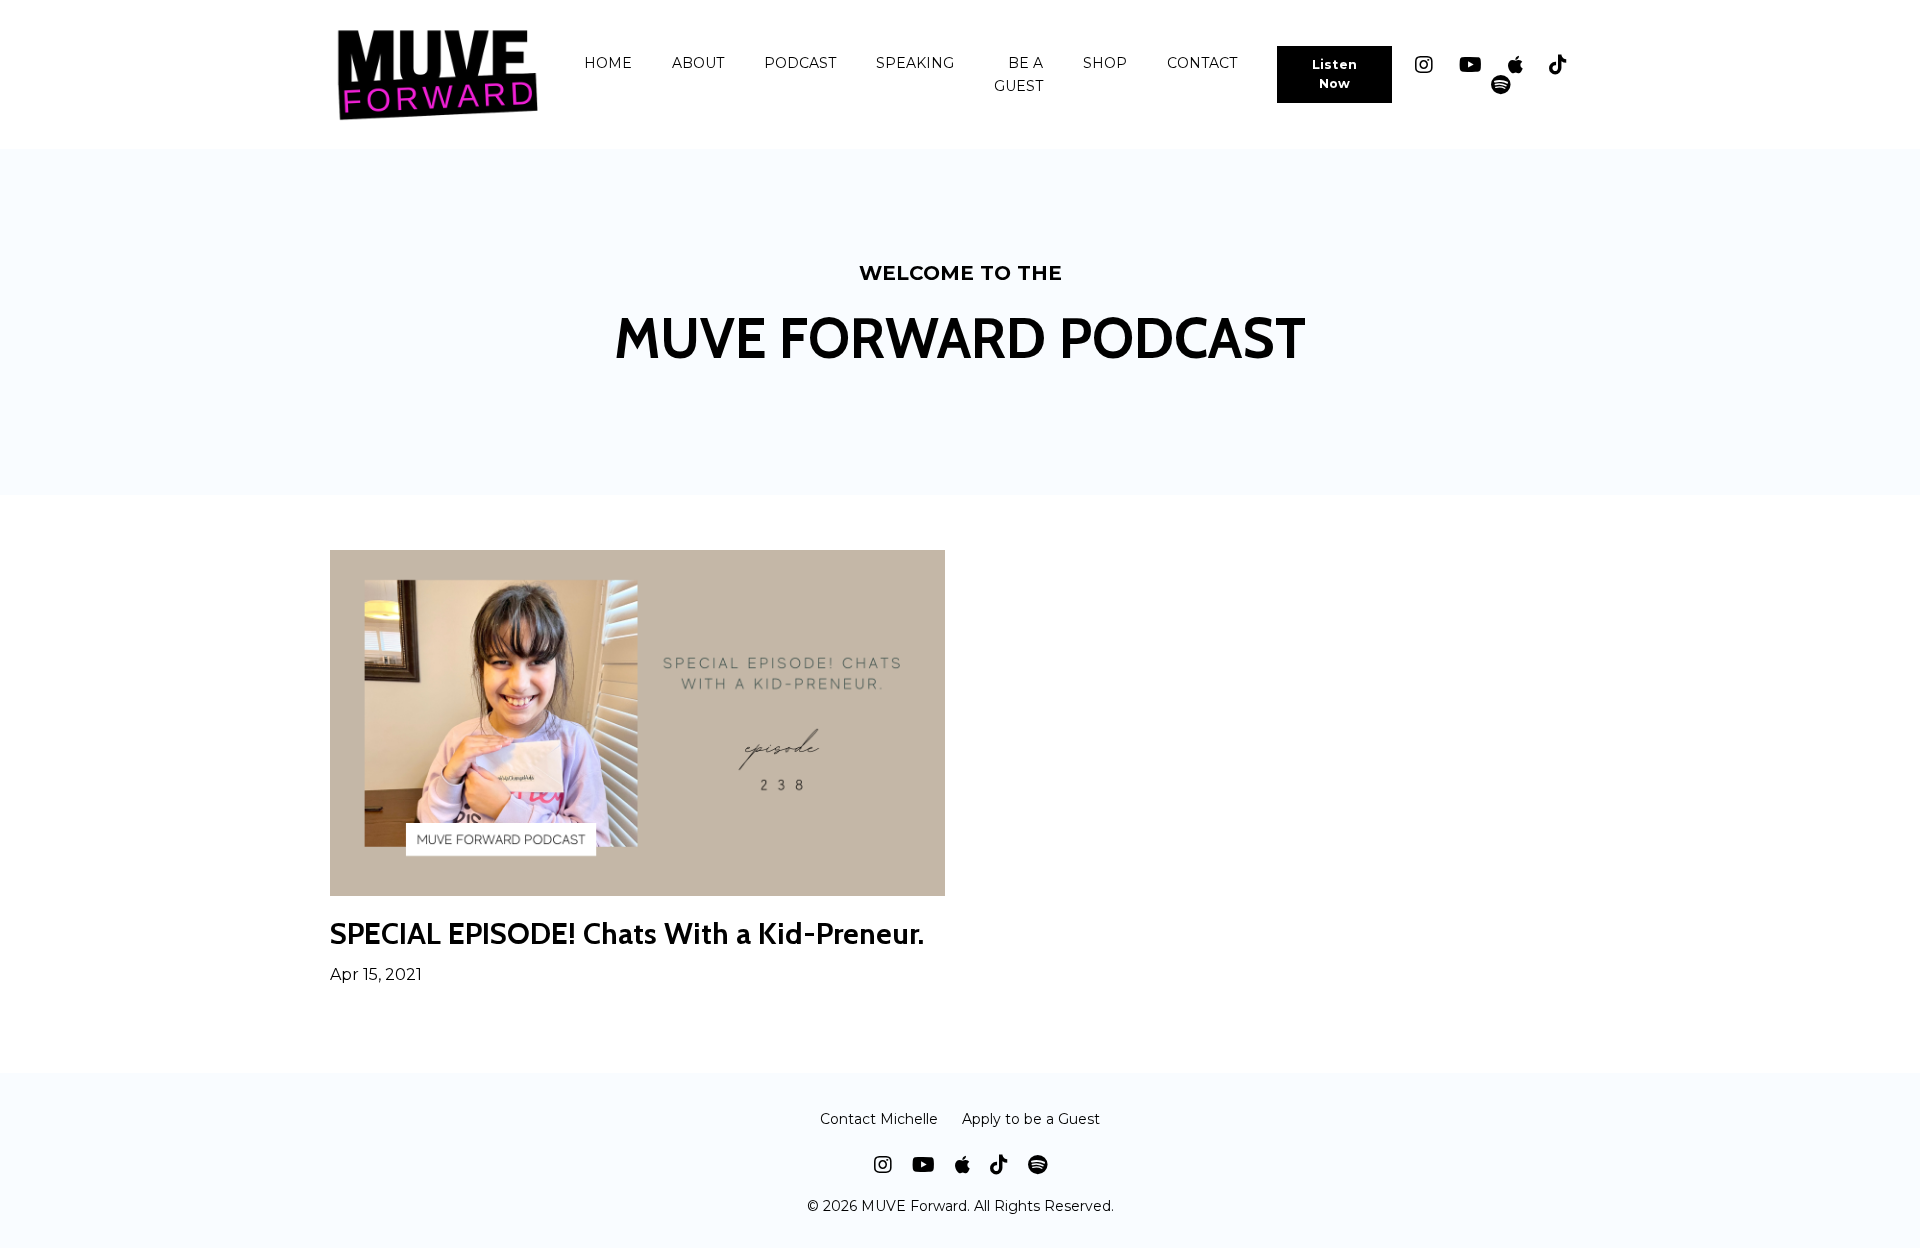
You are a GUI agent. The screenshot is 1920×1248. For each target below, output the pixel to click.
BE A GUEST (1018, 74)
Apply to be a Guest (1031, 1119)
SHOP (1105, 63)
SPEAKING (915, 63)
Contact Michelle (879, 1119)
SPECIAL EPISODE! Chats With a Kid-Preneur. (627, 934)
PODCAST (800, 63)
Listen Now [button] (1335, 74)
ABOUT (698, 63)
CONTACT (1202, 63)
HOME (608, 63)
